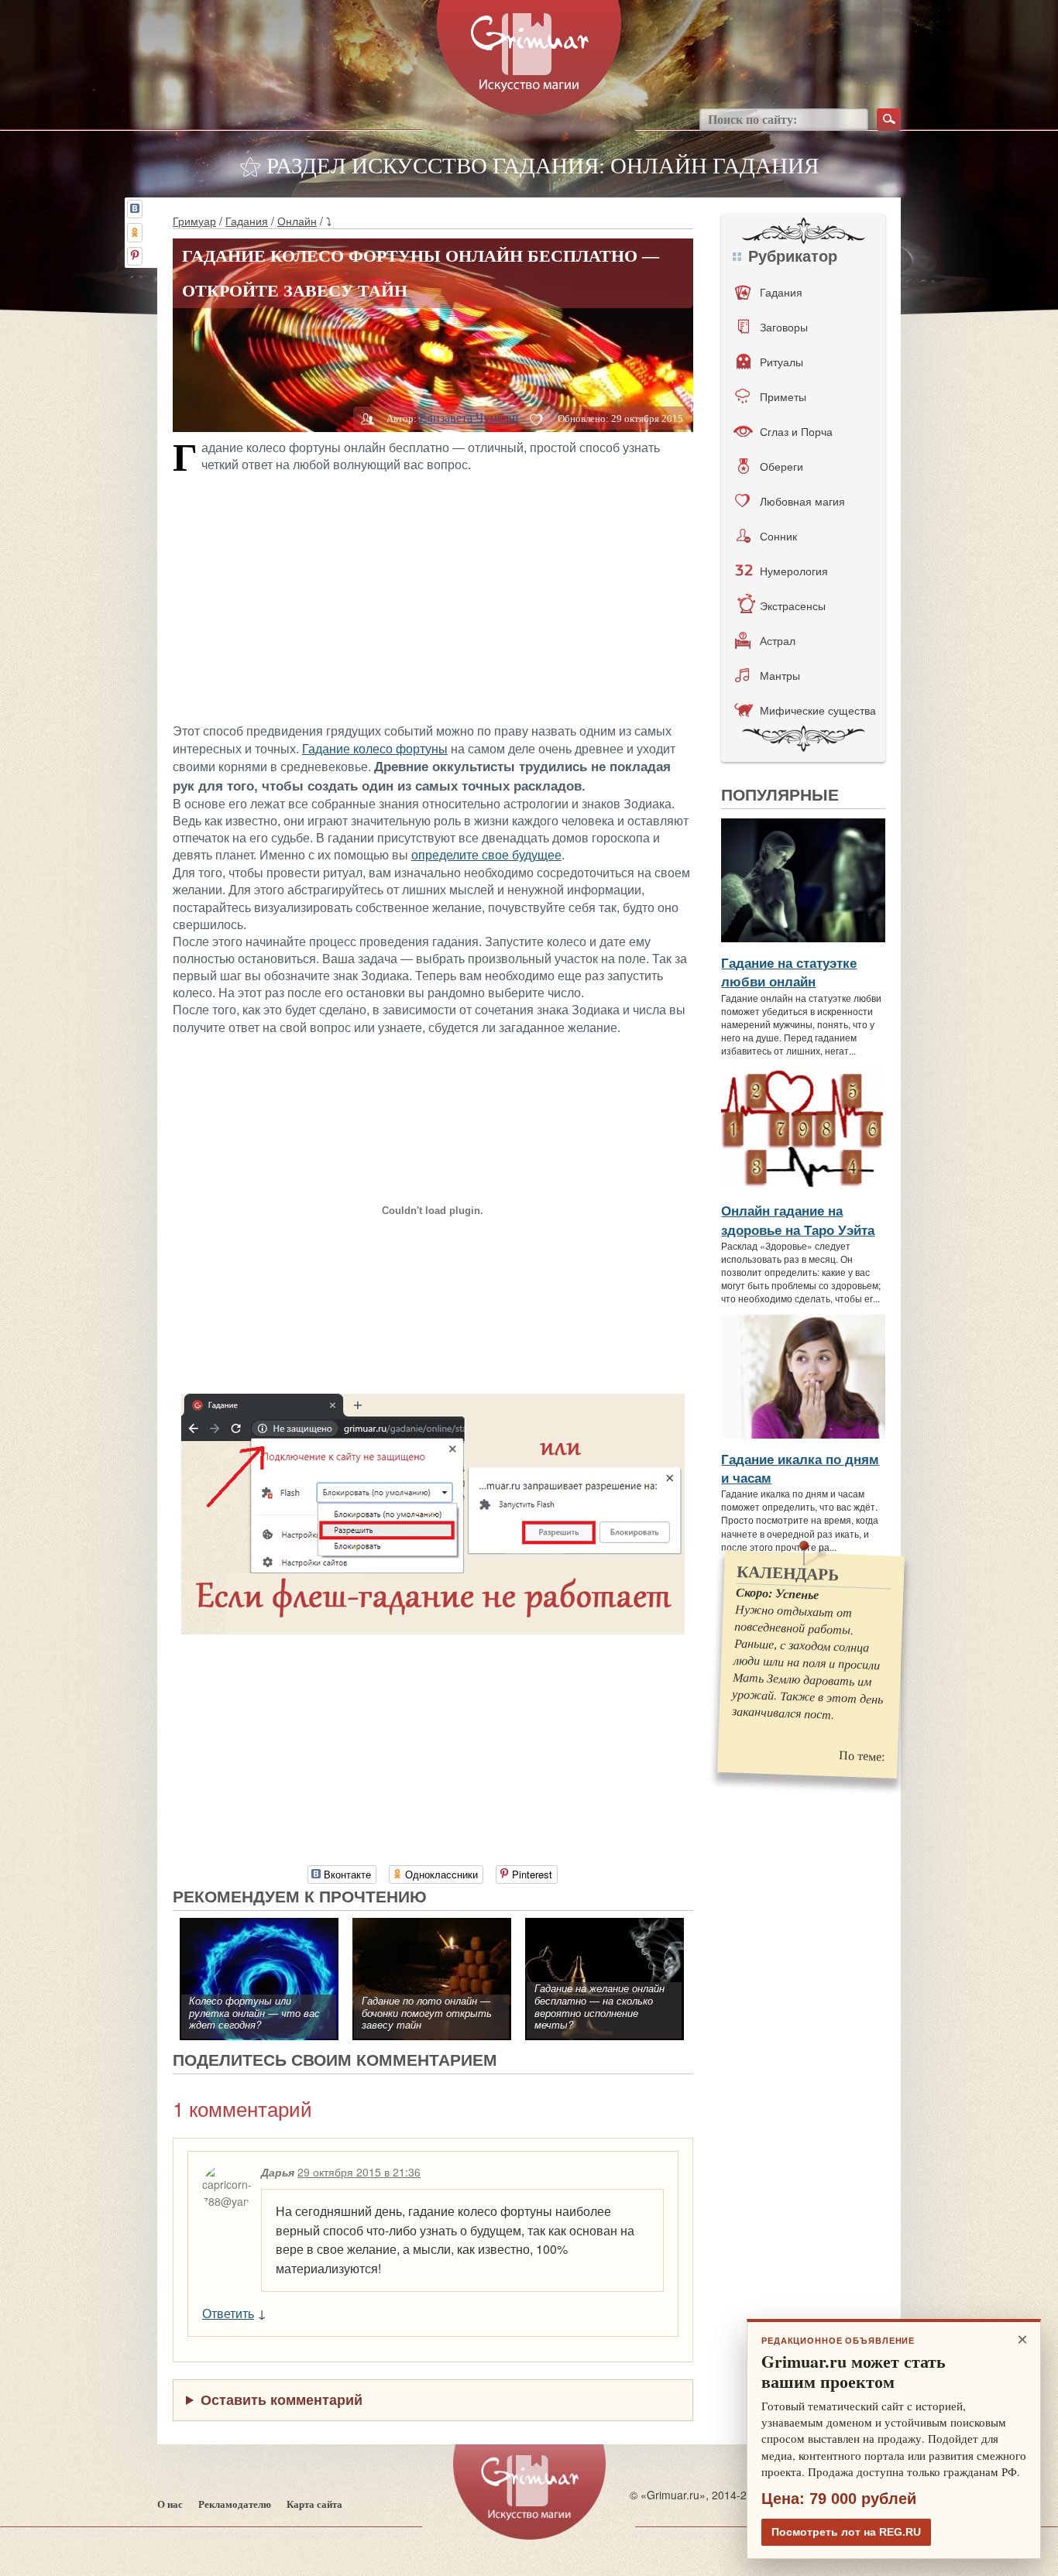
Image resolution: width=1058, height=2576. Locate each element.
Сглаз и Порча (796, 431)
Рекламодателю (235, 2504)
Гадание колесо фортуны (375, 749)
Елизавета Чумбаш (469, 418)
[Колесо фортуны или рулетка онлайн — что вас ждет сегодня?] (259, 1926)
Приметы (783, 396)
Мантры (780, 675)
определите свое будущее (486, 855)
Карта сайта (314, 2504)
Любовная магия (802, 501)
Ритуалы (781, 362)
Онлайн (297, 221)
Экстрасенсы (793, 605)
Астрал (778, 640)
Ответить (228, 2313)
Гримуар (194, 221)
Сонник (778, 536)
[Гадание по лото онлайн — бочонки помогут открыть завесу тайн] (432, 1926)
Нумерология (794, 571)
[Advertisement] (433, 596)
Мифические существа (818, 710)
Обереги (781, 466)
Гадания (247, 221)
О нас (170, 2504)
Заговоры (784, 327)
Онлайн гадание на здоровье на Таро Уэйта (798, 1219)
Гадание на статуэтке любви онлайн (789, 972)
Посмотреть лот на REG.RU (846, 2532)
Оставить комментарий (282, 2399)
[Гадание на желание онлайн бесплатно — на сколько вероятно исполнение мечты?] (605, 1926)
